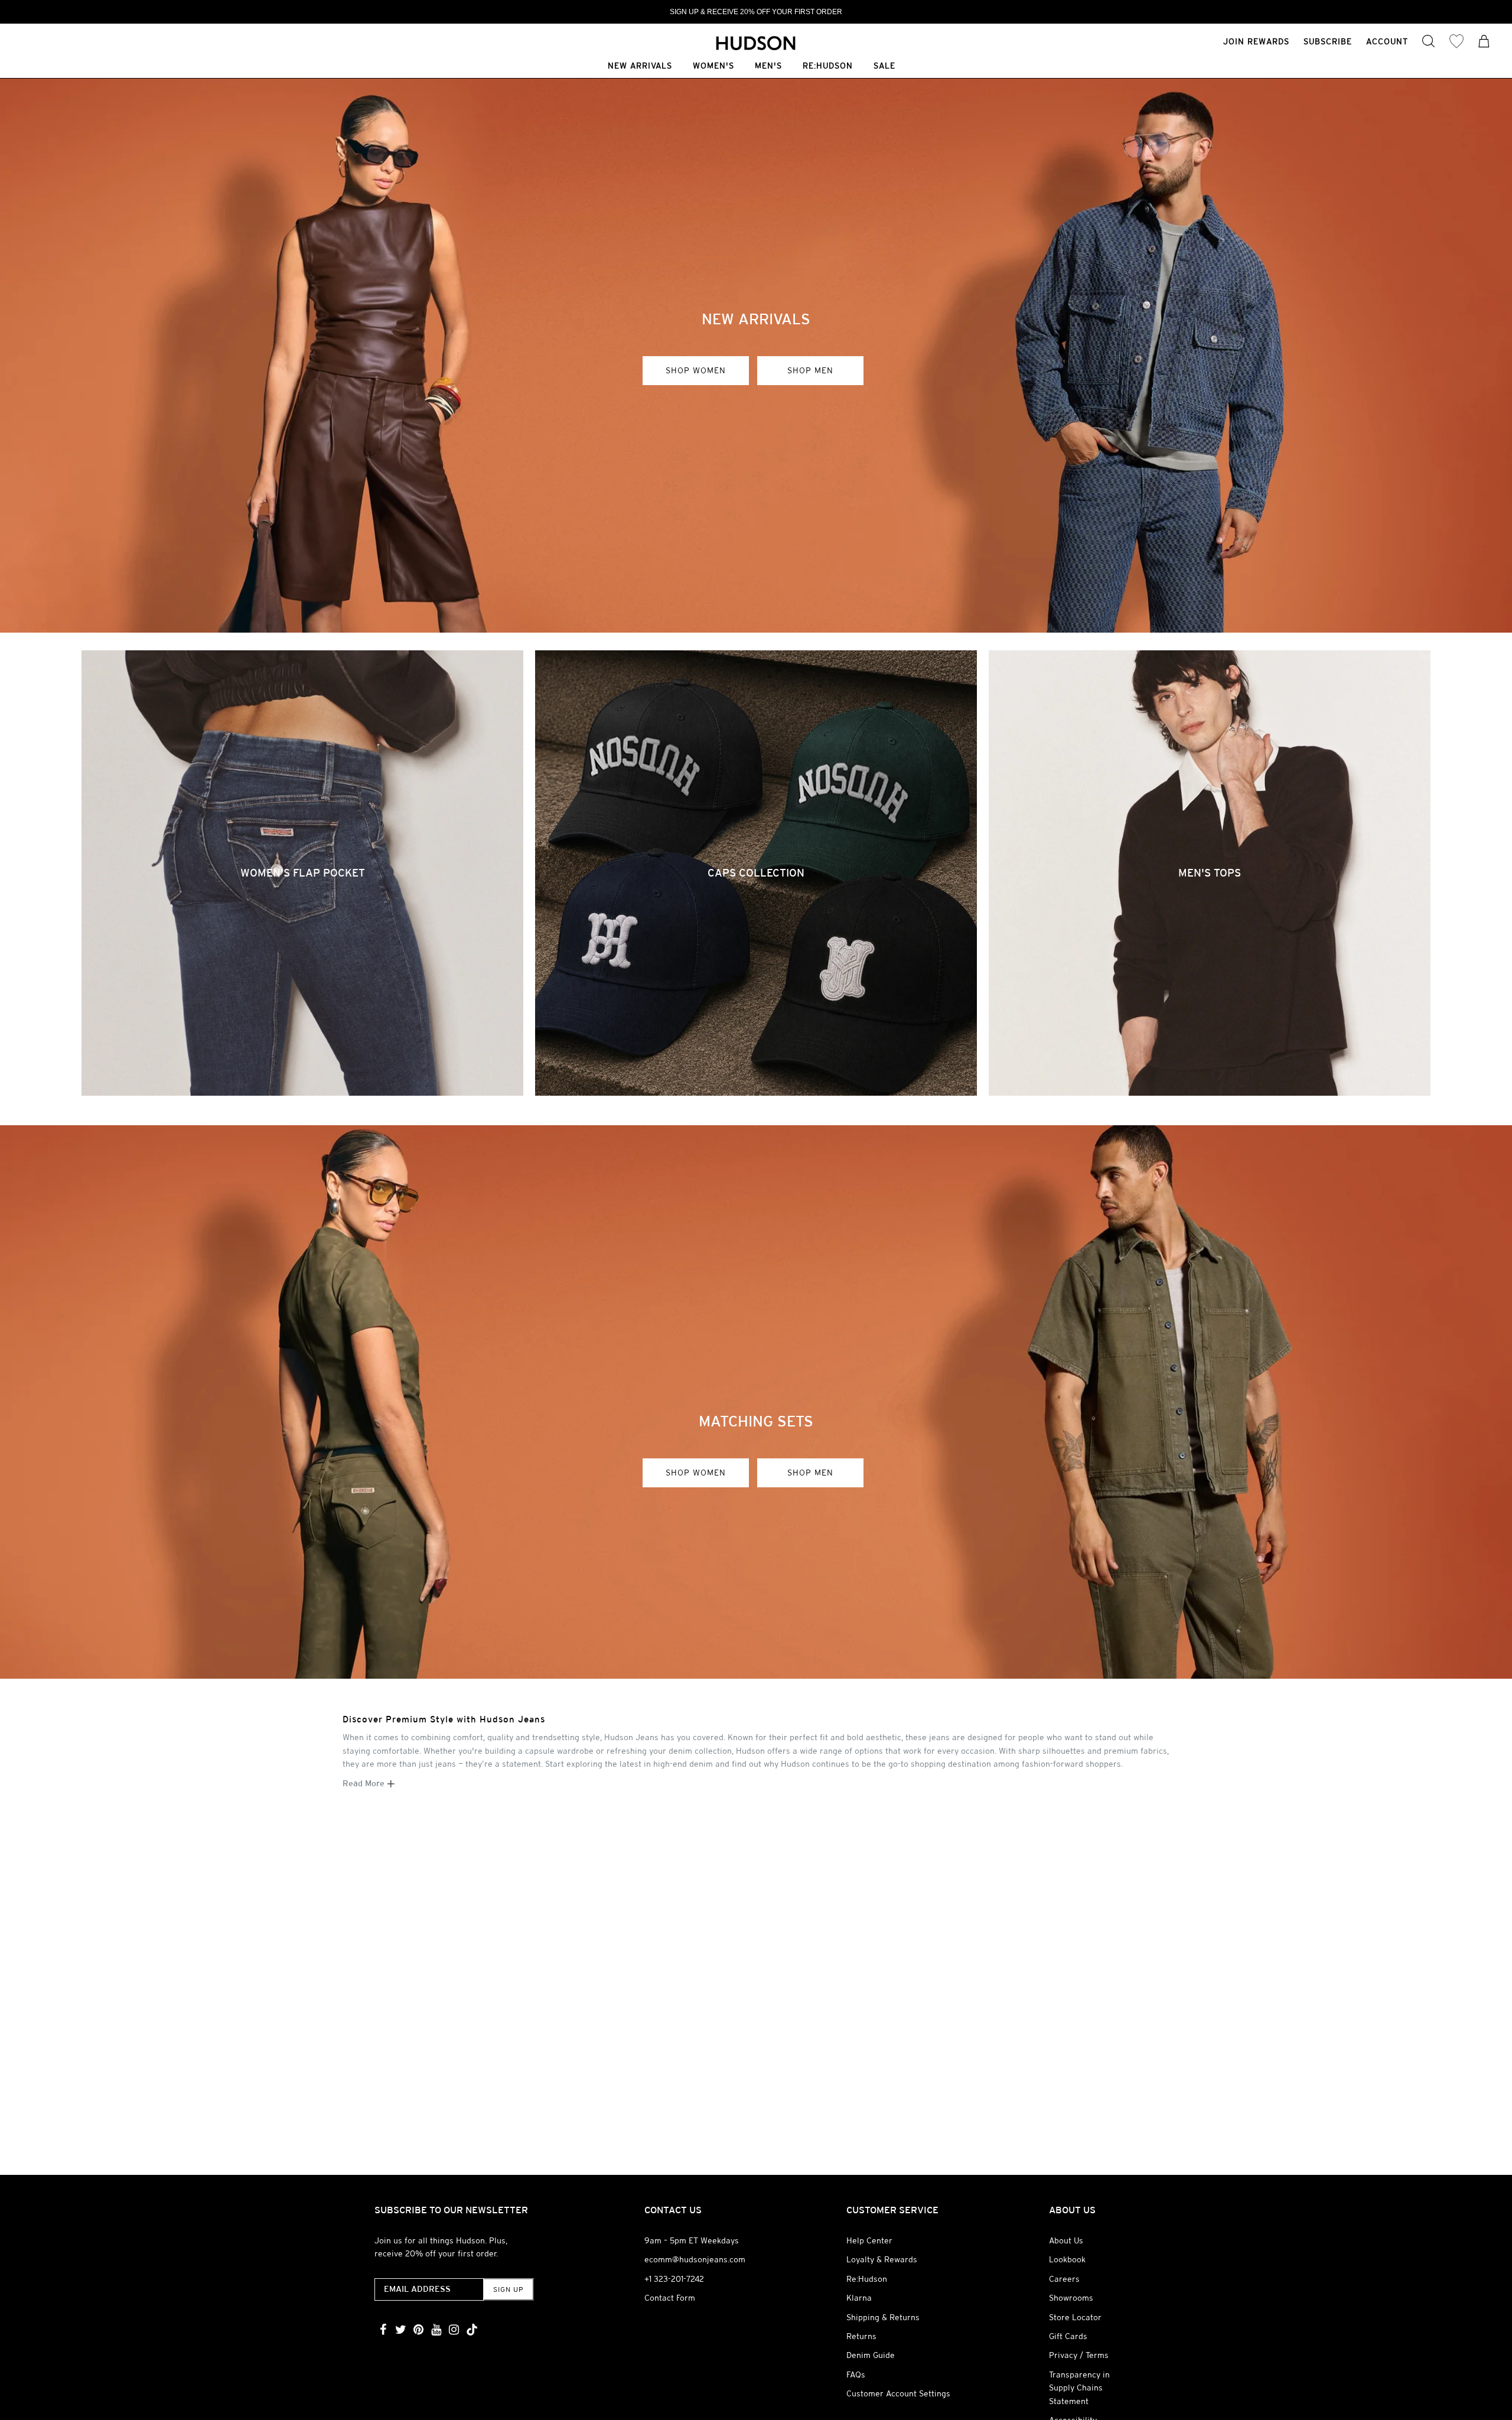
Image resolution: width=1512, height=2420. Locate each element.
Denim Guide (871, 2355)
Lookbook (1067, 2259)
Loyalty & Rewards (882, 2259)
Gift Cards (1068, 2336)
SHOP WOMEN (696, 370)
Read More (365, 1783)
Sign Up (508, 2289)
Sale (884, 66)
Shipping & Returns (883, 2317)
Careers (1064, 2279)
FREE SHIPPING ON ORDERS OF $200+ (756, 12)
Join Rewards (1256, 41)
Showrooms (1071, 2298)
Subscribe (1328, 41)
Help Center (869, 2240)
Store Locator (1075, 2317)
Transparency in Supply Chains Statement (1079, 2388)
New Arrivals (640, 66)
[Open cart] (1484, 43)
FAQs (856, 2375)
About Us (1066, 2240)
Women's (713, 66)
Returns (861, 2336)
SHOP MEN (810, 370)
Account (1387, 41)
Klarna (859, 2298)
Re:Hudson (828, 66)
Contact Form (670, 2298)
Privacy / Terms (1079, 2355)
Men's (768, 66)
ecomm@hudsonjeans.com (695, 2259)
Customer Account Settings (898, 2393)
